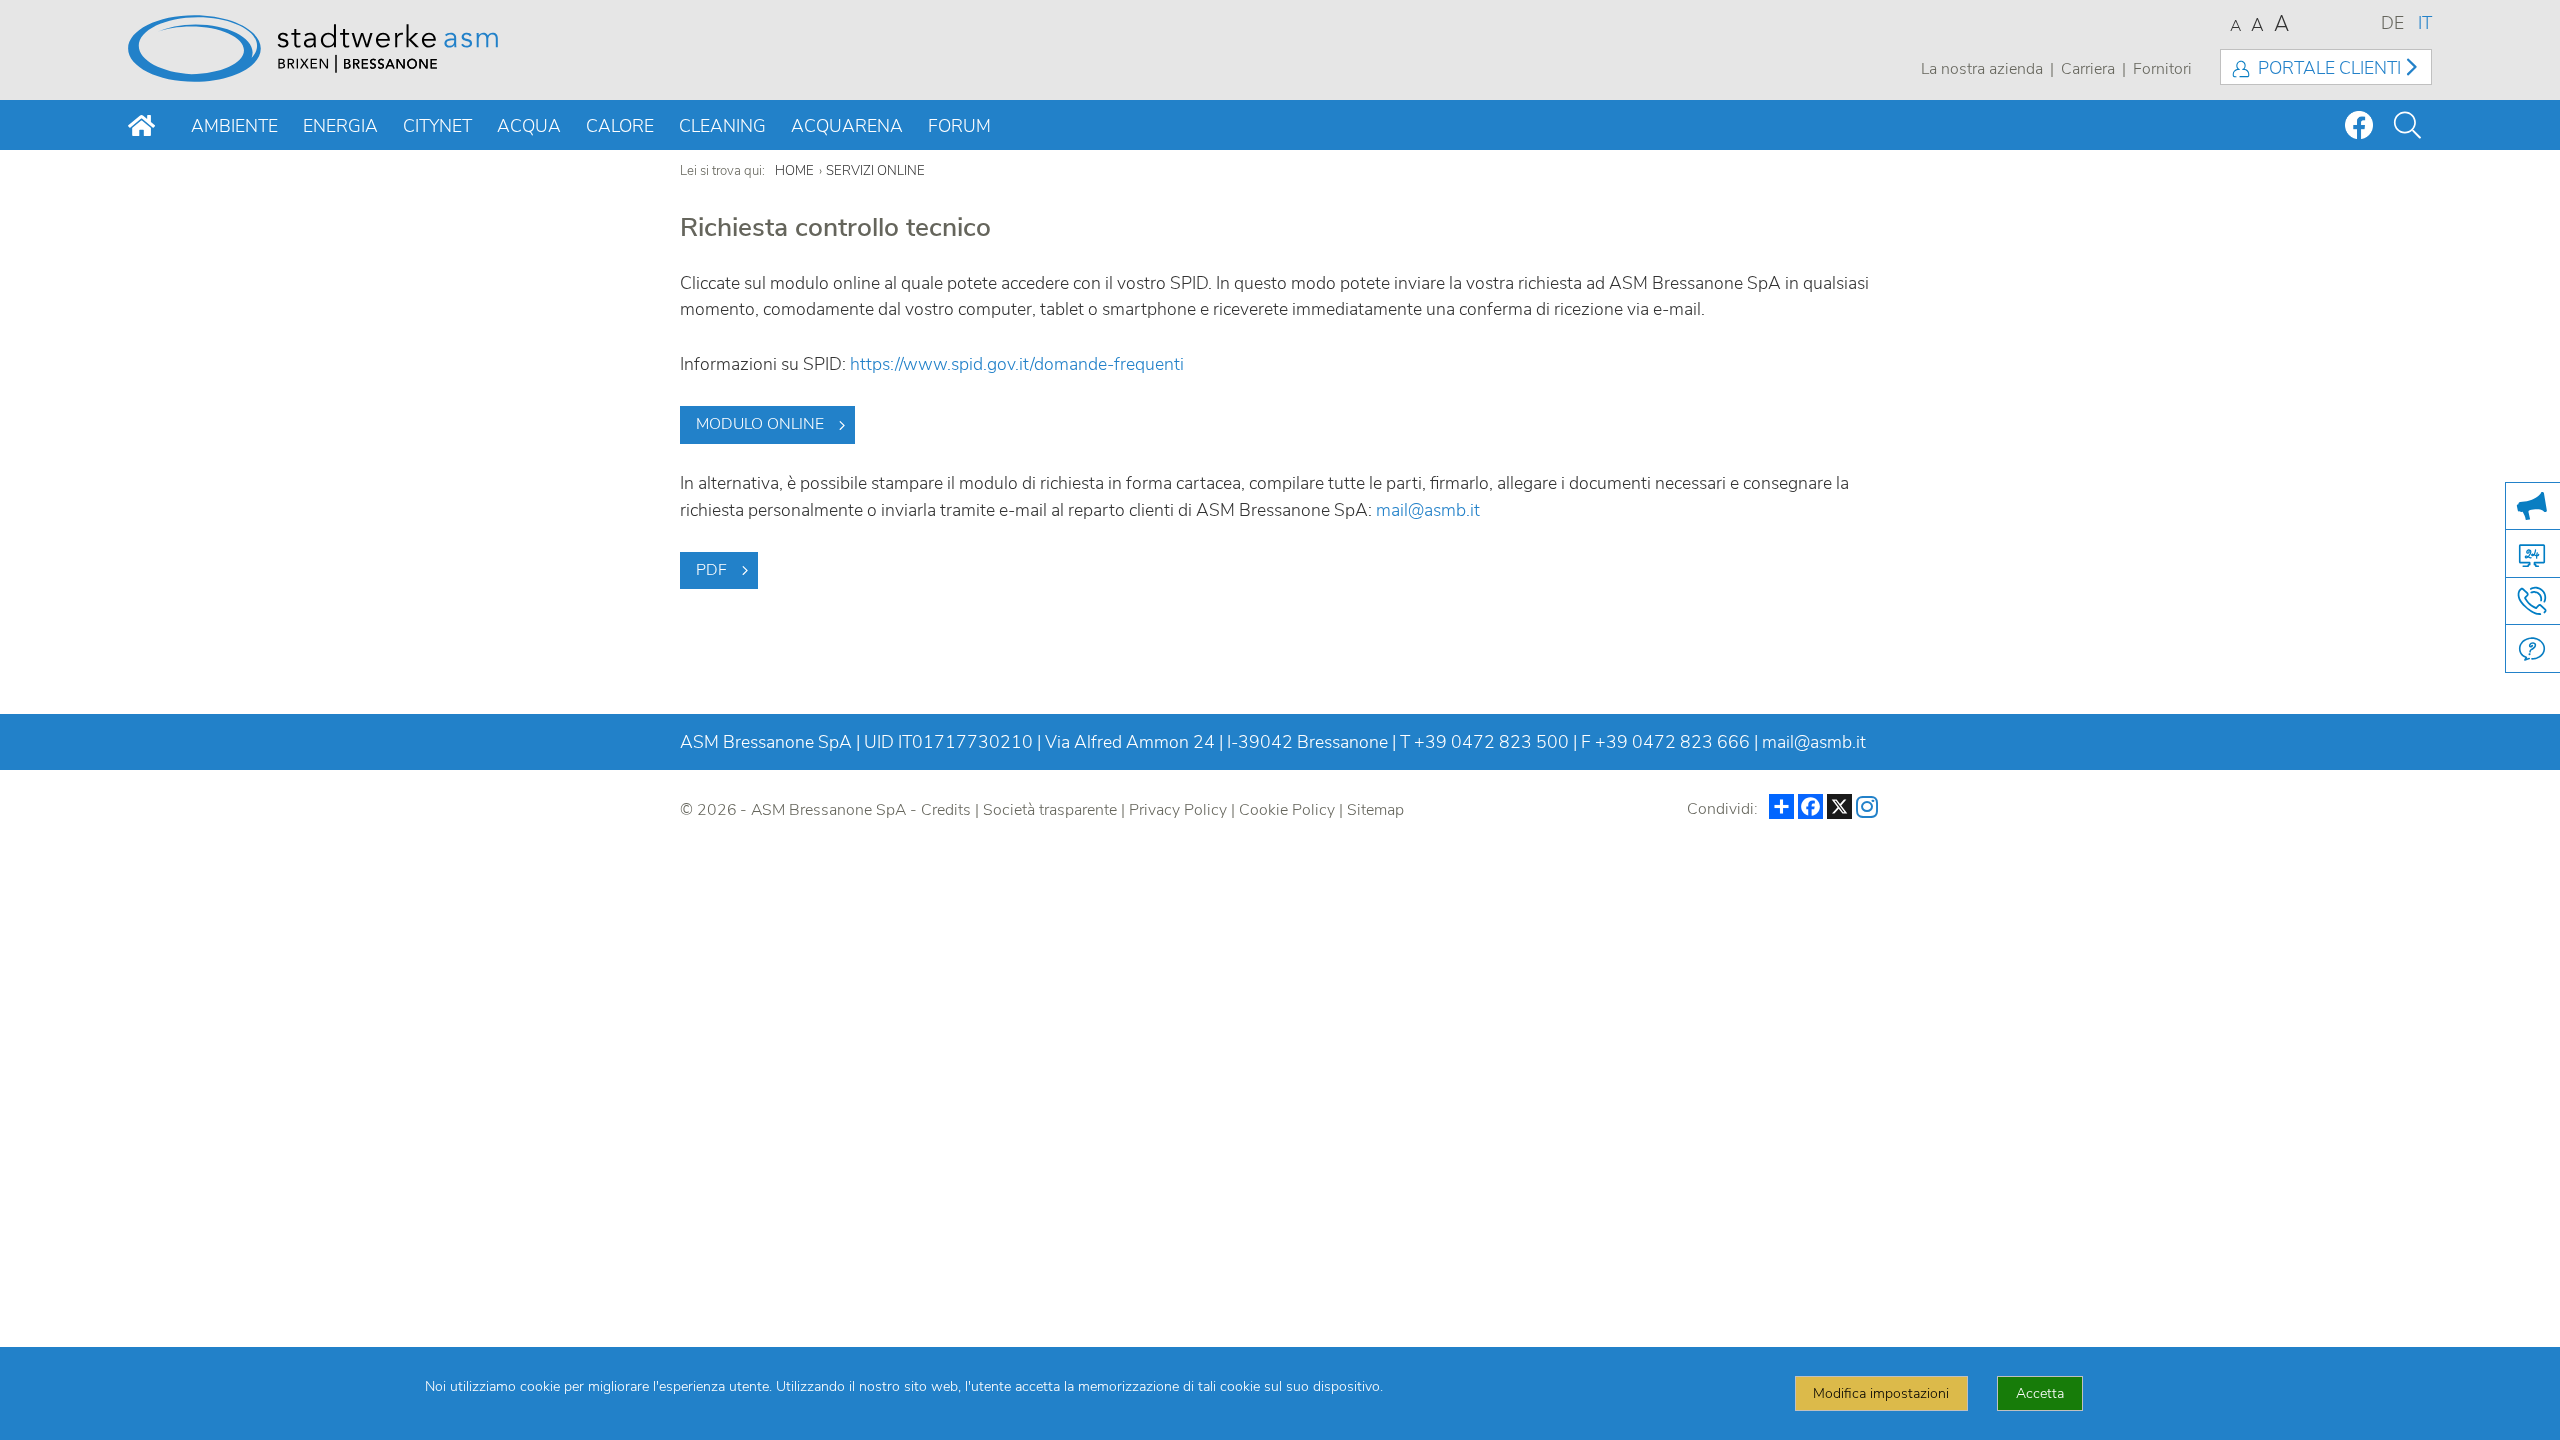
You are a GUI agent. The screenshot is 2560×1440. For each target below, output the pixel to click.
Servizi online (875, 171)
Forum (959, 126)
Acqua (529, 126)
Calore (620, 126)
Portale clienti (2329, 68)
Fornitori (2162, 69)
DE (2392, 23)
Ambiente (234, 126)
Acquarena (847, 126)
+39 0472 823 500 (1491, 742)
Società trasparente (1050, 810)
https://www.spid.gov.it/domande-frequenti (1017, 364)
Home (794, 171)
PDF (711, 570)
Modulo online (760, 424)
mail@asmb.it (1428, 510)
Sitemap (1375, 810)
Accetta (2040, 1393)
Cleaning (722, 126)
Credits (946, 810)
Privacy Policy (1178, 810)
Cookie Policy (1287, 810)
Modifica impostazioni (1881, 1393)
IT (2425, 23)
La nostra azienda (1982, 69)
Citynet (437, 126)
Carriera (2088, 69)
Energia (340, 126)
